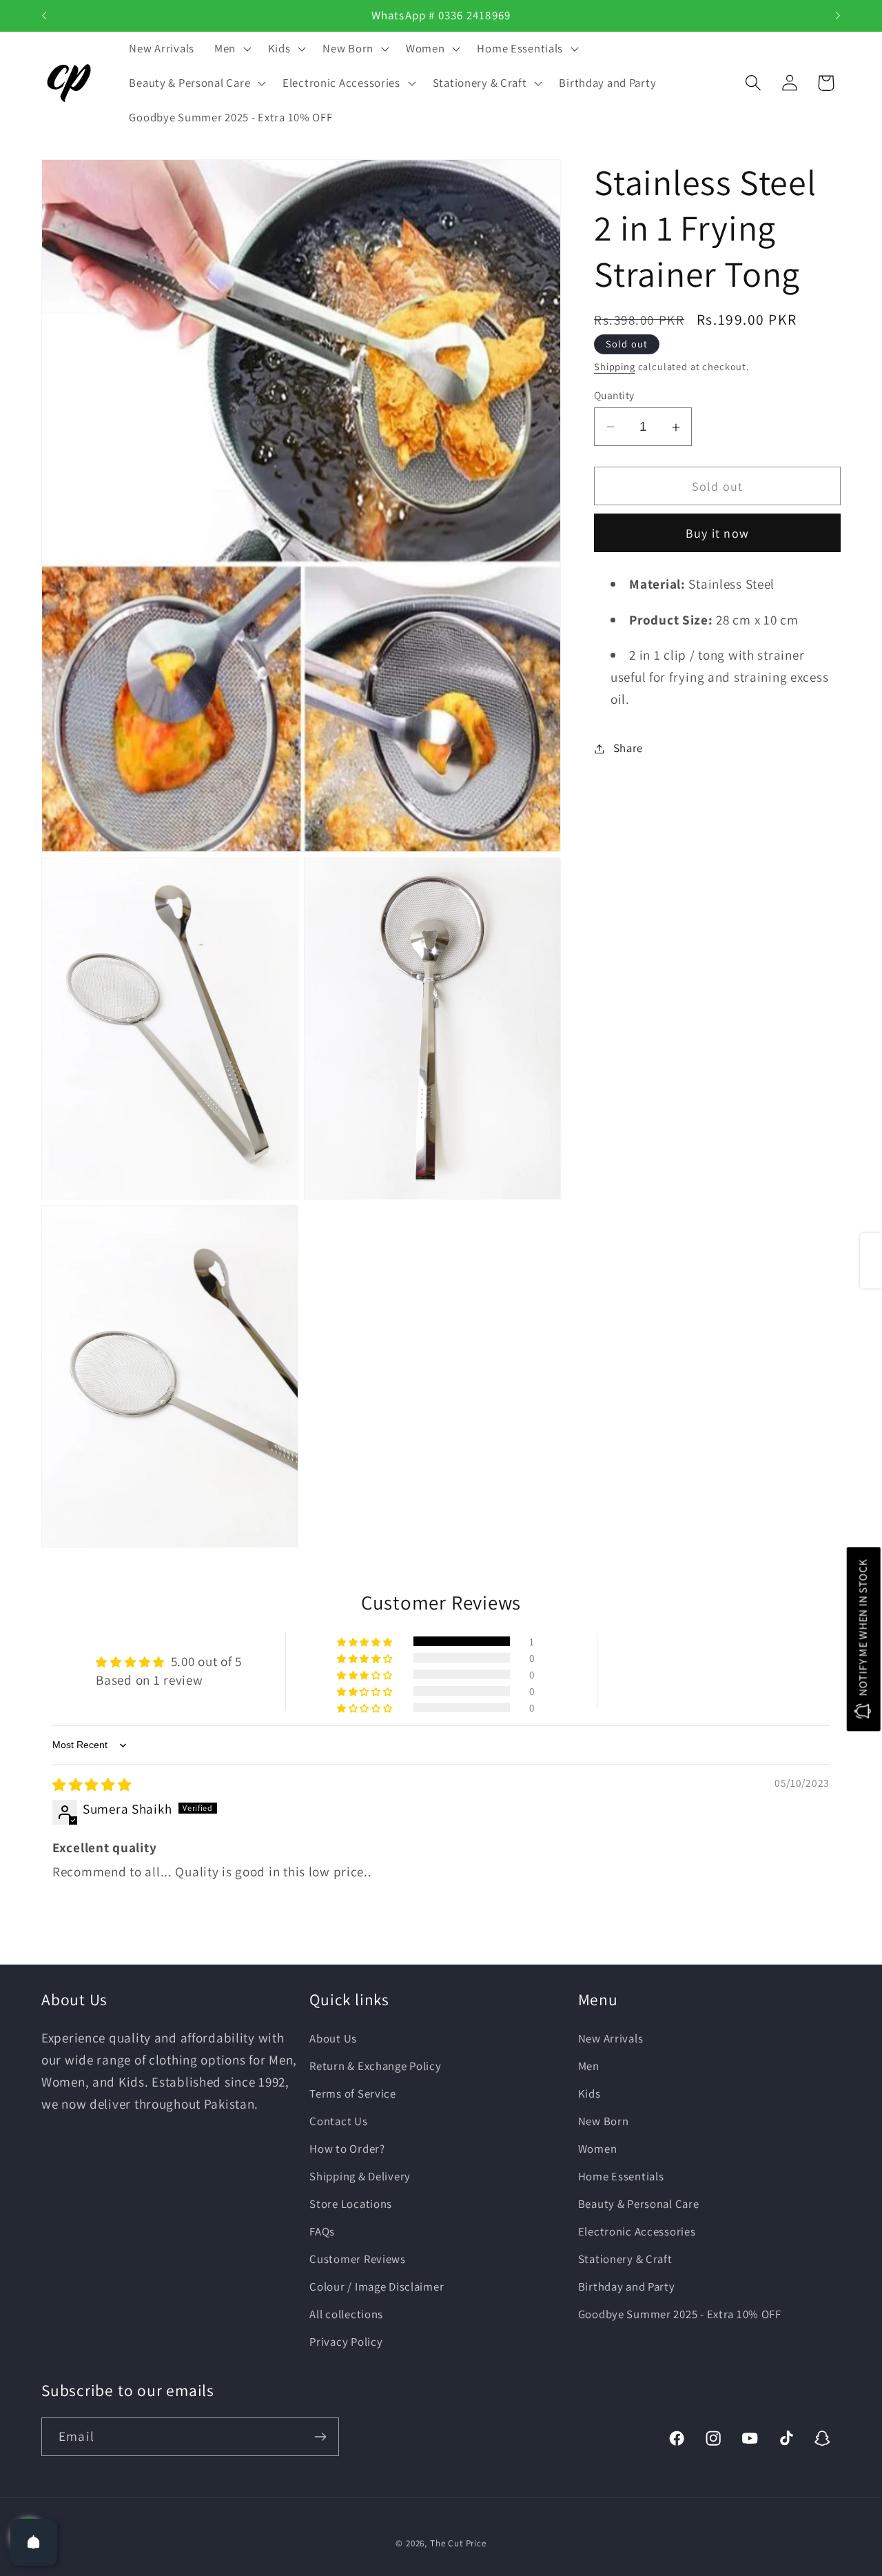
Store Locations (351, 2203)
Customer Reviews (358, 2258)
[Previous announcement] (44, 16)
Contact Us (338, 2120)
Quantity (614, 395)
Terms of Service (353, 2093)
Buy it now (717, 534)
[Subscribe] (320, 2437)
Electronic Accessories (637, 2231)
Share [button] (628, 748)
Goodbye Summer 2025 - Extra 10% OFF (680, 2313)
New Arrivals (611, 2038)
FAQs (322, 2231)
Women (598, 2148)
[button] (231, 49)
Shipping (615, 366)
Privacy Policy (346, 2341)
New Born (604, 2120)
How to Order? (347, 2148)
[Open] (34, 2542)
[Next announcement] (838, 16)
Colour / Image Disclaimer (377, 2286)
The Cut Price (458, 2543)
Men (589, 2065)
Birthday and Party (627, 2286)
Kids (589, 2093)
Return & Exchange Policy (375, 2065)
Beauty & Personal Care (639, 2203)
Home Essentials (621, 2176)
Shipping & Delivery (360, 2176)
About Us (333, 2038)
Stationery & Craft (625, 2258)
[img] (92, 1785)
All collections (346, 2313)
